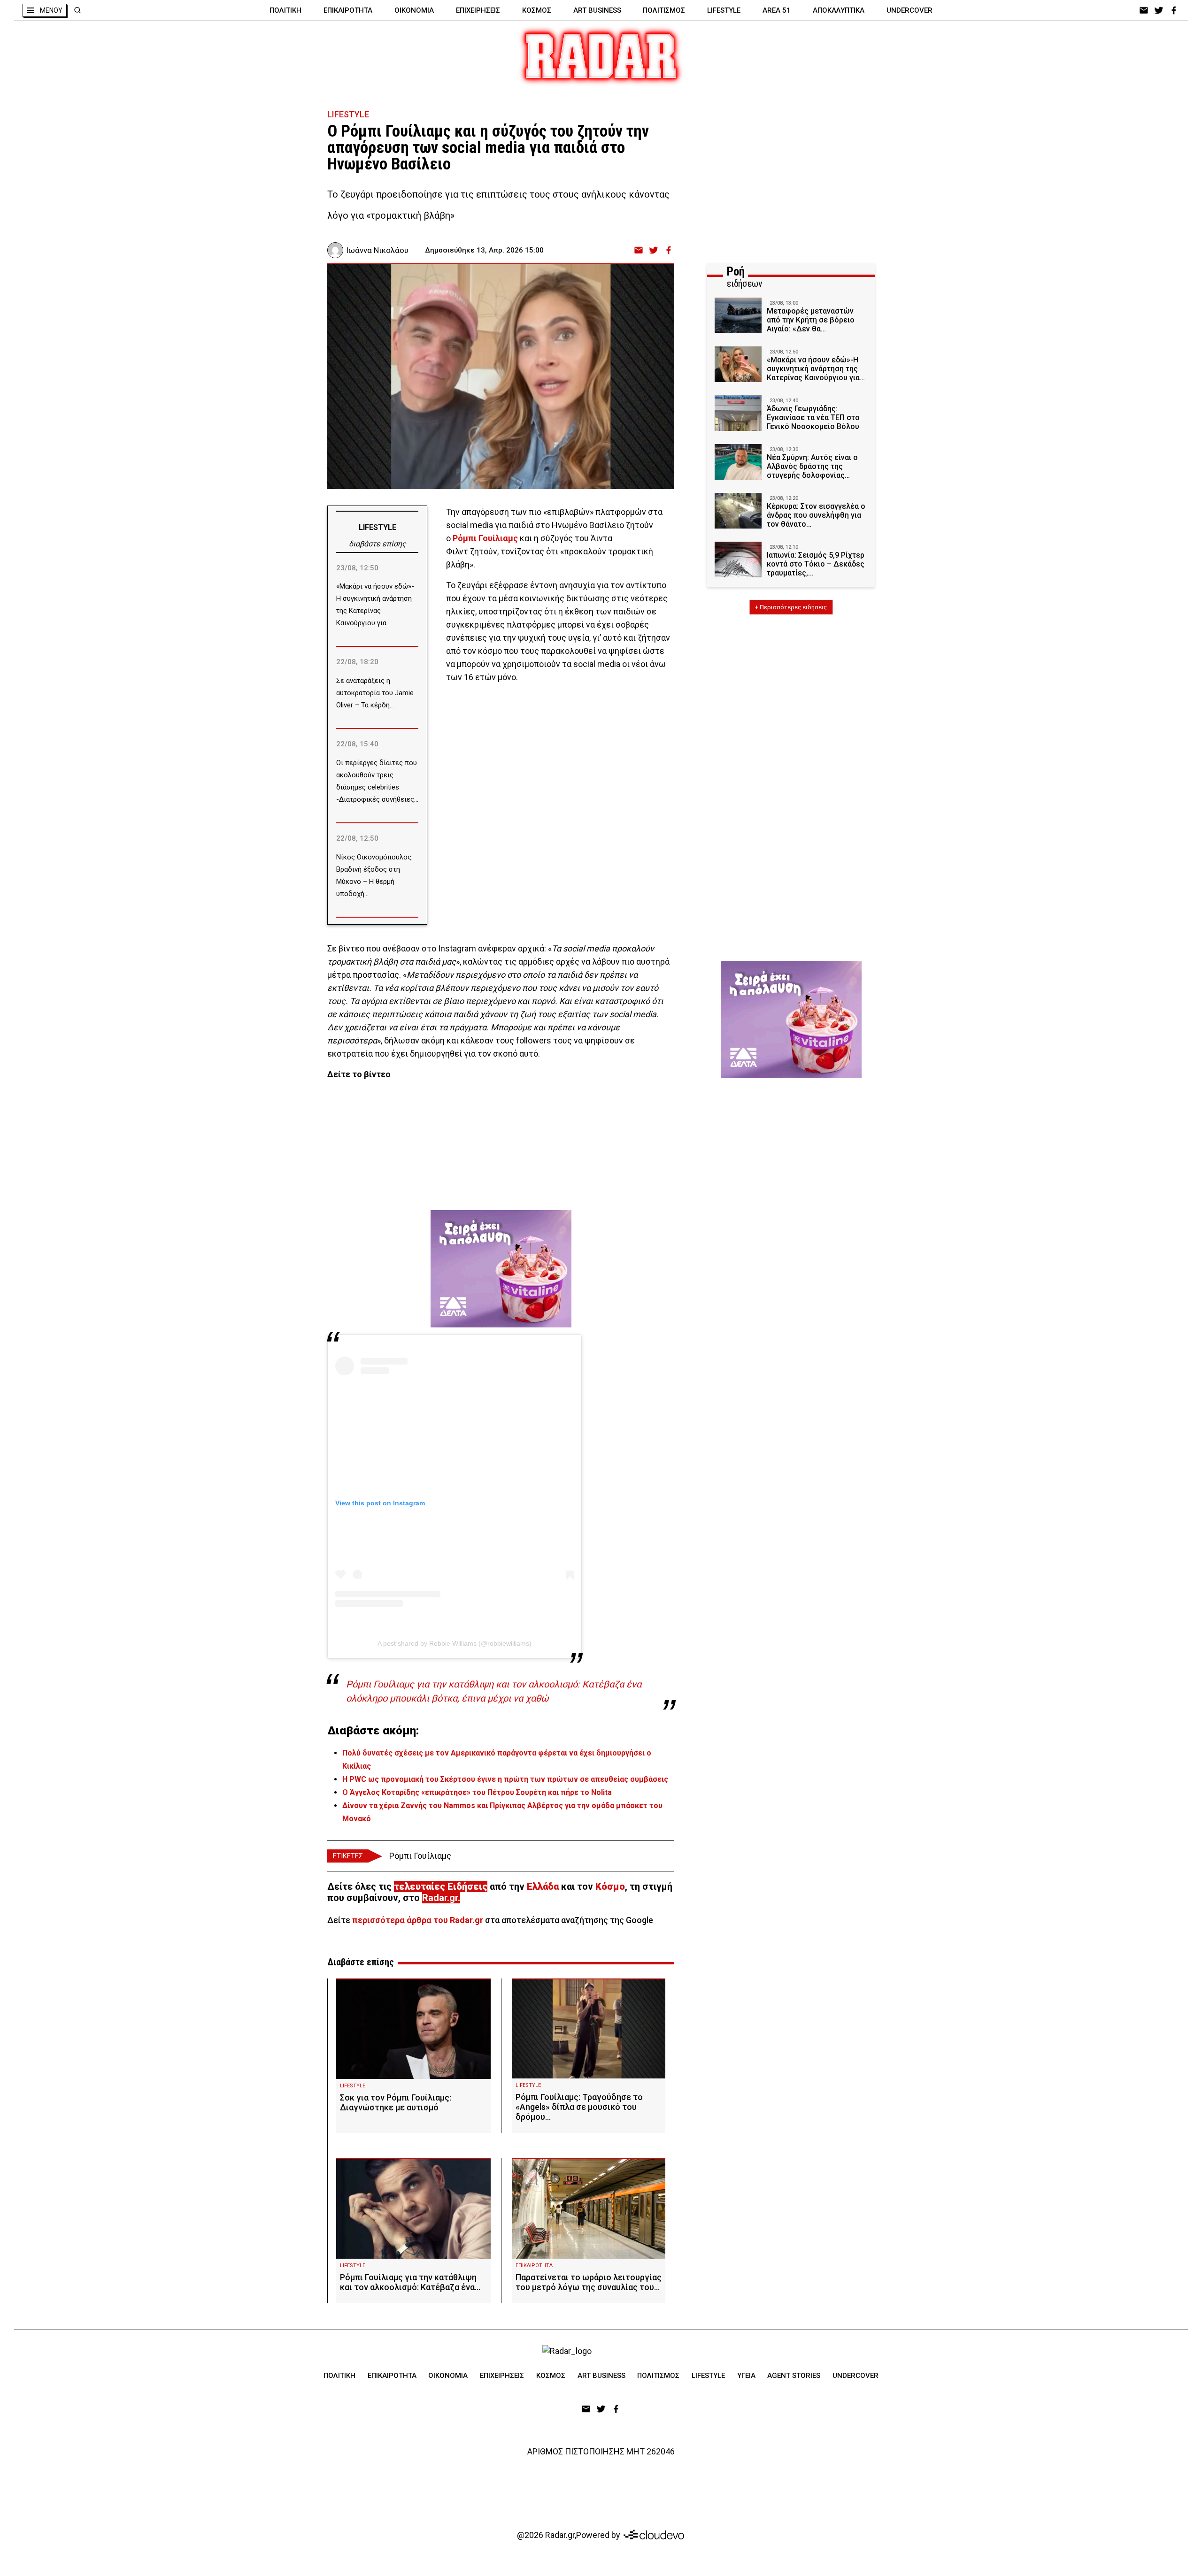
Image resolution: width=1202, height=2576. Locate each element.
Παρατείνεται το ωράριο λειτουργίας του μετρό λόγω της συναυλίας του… (589, 2282)
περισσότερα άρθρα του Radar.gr (418, 1920)
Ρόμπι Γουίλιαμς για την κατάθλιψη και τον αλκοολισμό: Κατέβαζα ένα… (410, 2282)
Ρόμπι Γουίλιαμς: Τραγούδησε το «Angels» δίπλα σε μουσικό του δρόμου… (579, 2107)
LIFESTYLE (724, 10)
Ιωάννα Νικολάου (377, 250)
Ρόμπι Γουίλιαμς (420, 1856)
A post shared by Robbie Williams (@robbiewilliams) (455, 1643)
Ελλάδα (543, 1886)
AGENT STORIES (794, 2376)
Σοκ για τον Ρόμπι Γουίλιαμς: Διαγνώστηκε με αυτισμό (396, 2102)
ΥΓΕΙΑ (746, 2376)
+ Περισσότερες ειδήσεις (791, 607)
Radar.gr (440, 1898)
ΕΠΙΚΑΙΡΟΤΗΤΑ (348, 10)
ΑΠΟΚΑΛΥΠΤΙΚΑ (839, 10)
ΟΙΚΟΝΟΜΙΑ (414, 10)
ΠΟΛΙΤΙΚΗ (285, 10)
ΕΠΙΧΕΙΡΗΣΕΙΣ (478, 10)
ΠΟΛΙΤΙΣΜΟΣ (664, 10)
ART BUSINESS (597, 10)
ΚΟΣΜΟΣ (537, 10)
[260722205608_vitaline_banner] (501, 1269)
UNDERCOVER (909, 10)
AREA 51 (777, 10)
